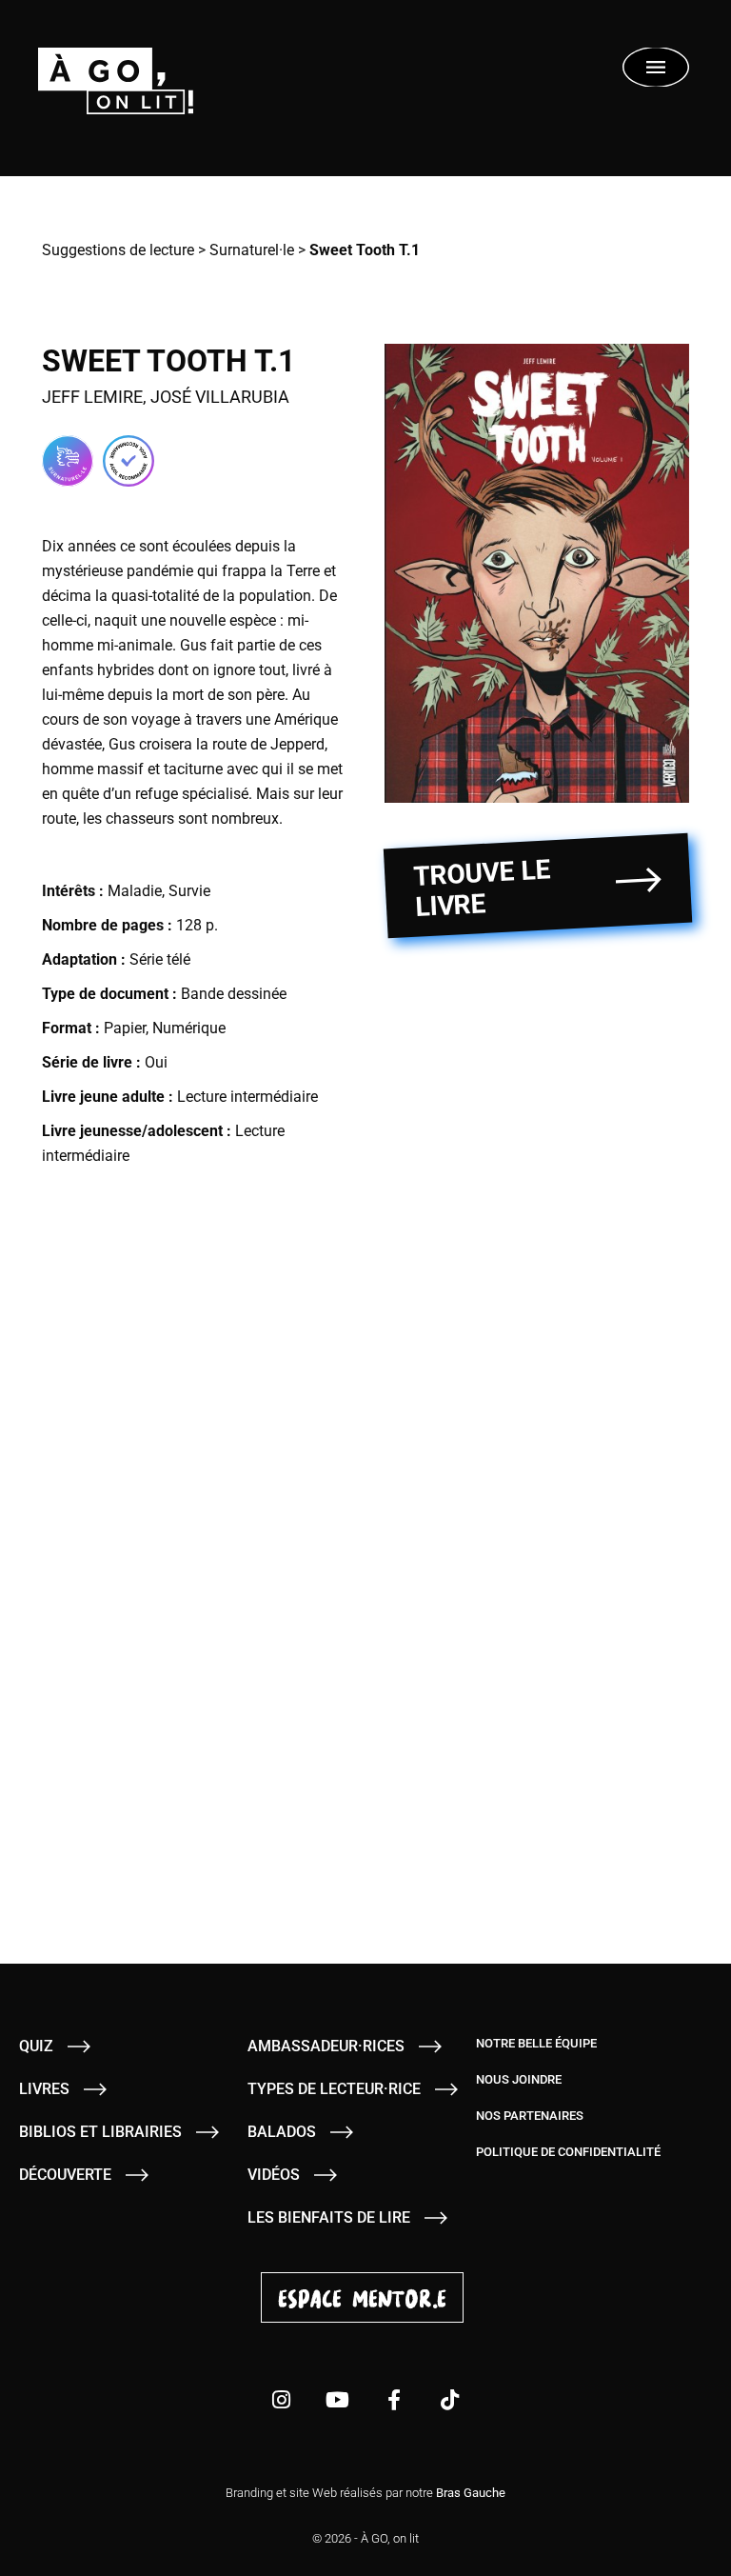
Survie (189, 891)
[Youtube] (338, 2400)
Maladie (135, 891)
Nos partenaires (530, 2116)
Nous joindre (519, 2079)
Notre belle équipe (536, 2043)
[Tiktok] (450, 2400)
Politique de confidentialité (568, 2152)
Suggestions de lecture (118, 250)
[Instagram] (282, 2400)
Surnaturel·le (252, 250)
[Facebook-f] (394, 2400)
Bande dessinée (234, 994)
